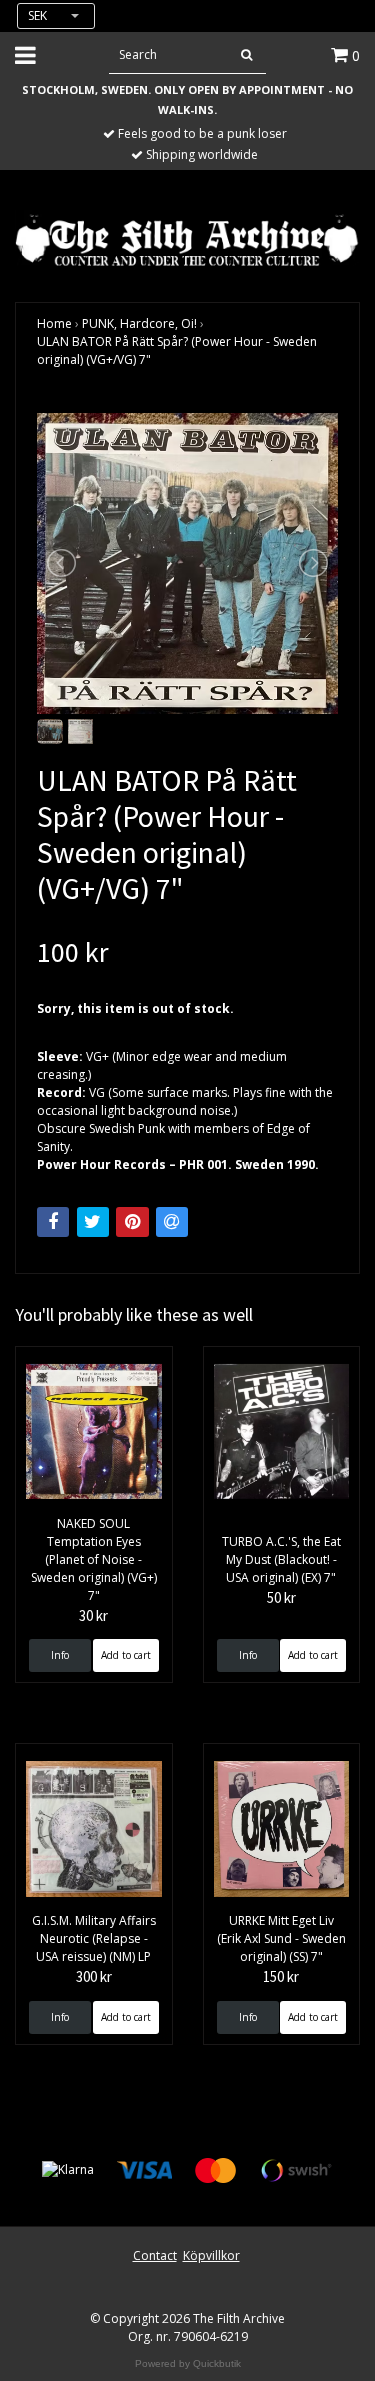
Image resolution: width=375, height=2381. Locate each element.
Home (54, 323)
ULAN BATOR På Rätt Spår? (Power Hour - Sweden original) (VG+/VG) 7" (177, 350)
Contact (155, 2255)
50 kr (281, 1597)
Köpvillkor (211, 2255)
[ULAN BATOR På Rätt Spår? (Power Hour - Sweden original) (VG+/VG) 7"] (187, 563)
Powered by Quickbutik (188, 2363)
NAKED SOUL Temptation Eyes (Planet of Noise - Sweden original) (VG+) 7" (94, 1559)
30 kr (93, 1615)
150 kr (281, 1976)
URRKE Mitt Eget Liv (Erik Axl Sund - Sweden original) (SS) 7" (281, 1938)
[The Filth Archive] (187, 238)
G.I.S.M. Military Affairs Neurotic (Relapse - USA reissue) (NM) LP (94, 1938)
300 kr (94, 1976)
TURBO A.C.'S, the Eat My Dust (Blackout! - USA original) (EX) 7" (281, 1559)
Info (60, 1655)
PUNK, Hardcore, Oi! (139, 323)
